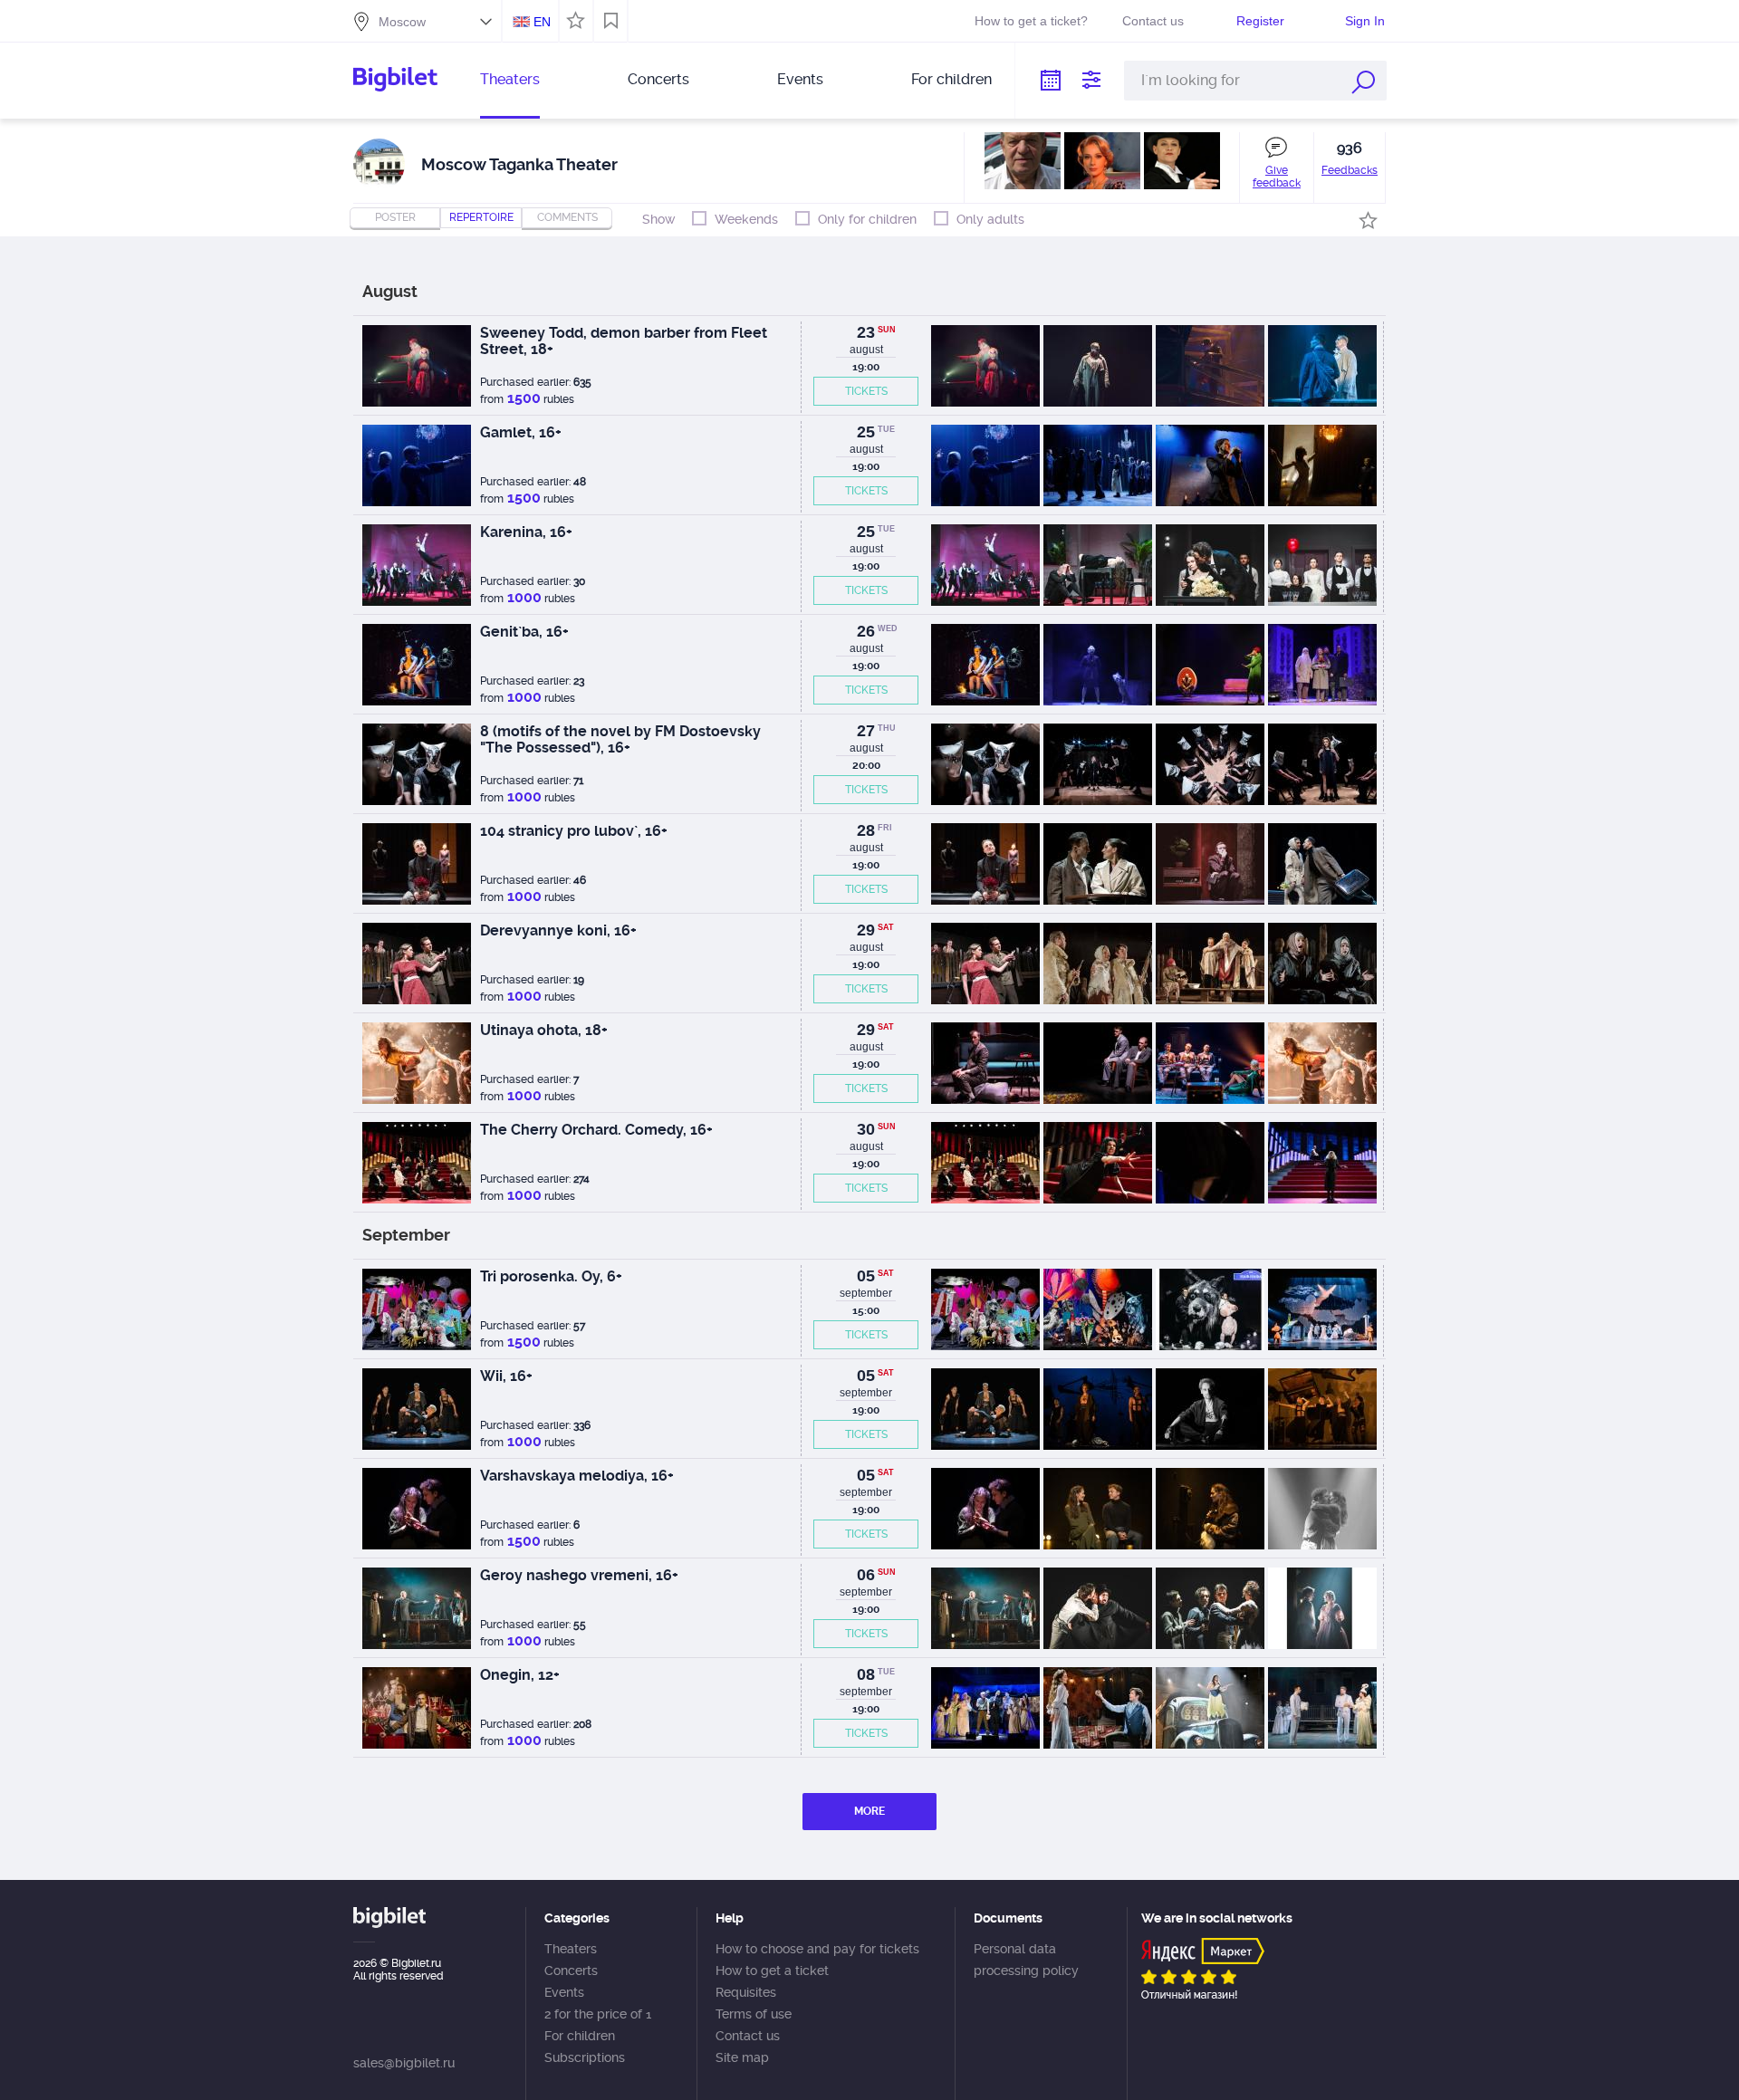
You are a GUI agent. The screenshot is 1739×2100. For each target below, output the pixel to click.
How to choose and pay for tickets (817, 1949)
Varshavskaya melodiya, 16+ (577, 1476)
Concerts (658, 79)
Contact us (1153, 21)
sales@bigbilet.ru (404, 2063)
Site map (742, 2057)
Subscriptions (585, 2057)
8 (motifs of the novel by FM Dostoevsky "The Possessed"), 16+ (620, 739)
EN (542, 22)
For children (951, 79)
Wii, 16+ (506, 1376)
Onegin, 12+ (520, 1675)
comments (567, 217)
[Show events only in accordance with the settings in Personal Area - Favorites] (573, 19)
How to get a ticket (772, 1971)
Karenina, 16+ (526, 532)
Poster (395, 217)
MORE (869, 1811)
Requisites (746, 1992)
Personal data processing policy (1026, 1960)
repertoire (481, 217)
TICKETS (866, 391)
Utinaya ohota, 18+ (544, 1030)
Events (800, 79)
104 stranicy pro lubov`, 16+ (574, 831)
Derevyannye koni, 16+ (558, 930)
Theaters (510, 79)
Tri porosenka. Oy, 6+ (551, 1276)
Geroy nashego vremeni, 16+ (579, 1575)
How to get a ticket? (1031, 21)
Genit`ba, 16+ (524, 632)
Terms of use (754, 2014)
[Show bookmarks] (611, 21)
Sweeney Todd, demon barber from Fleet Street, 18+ (624, 341)
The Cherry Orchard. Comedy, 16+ (596, 1130)
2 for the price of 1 (598, 2014)
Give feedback (1277, 177)
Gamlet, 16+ (521, 432)
